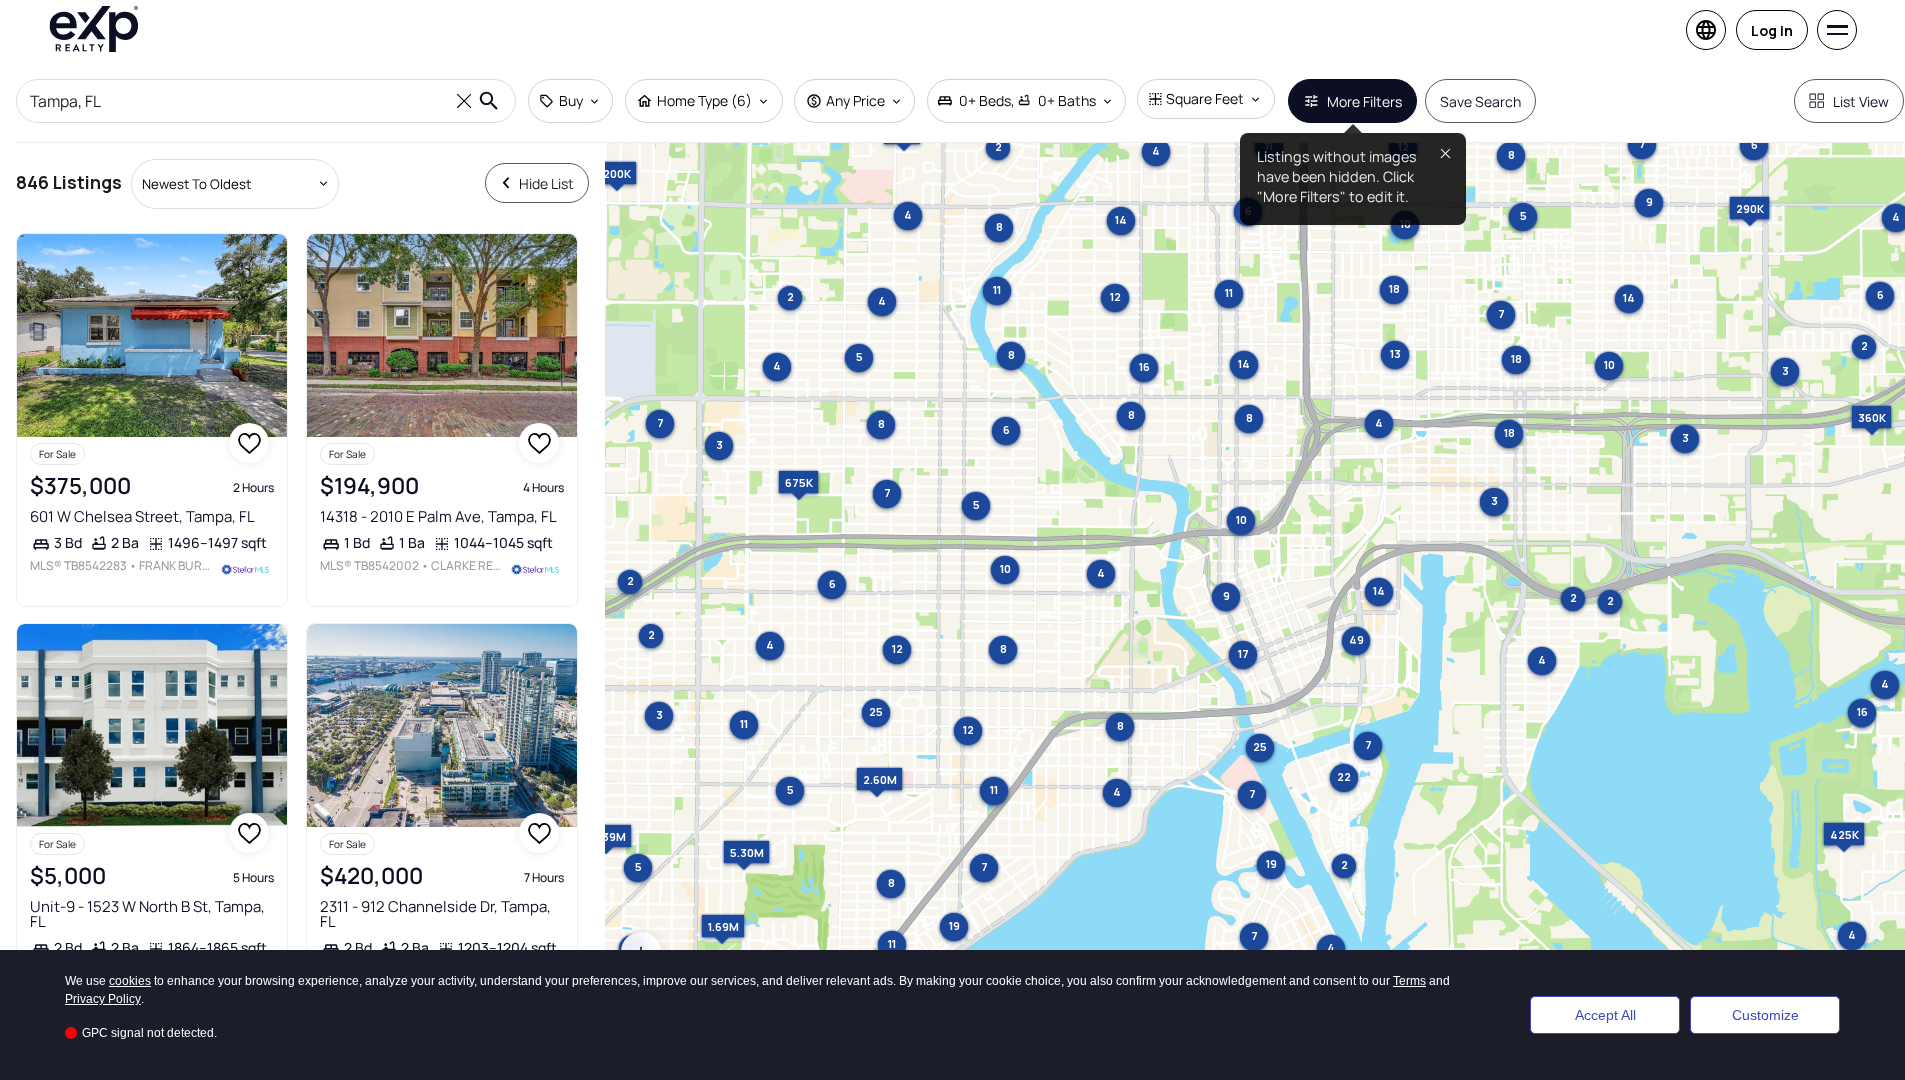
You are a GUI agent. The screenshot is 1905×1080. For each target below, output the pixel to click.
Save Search (1480, 101)
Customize (1765, 1015)
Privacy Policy (103, 999)
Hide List (546, 183)
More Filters (1364, 101)
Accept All (1605, 1015)
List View (1861, 101)
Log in (1772, 30)
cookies (130, 981)
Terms (1409, 981)
